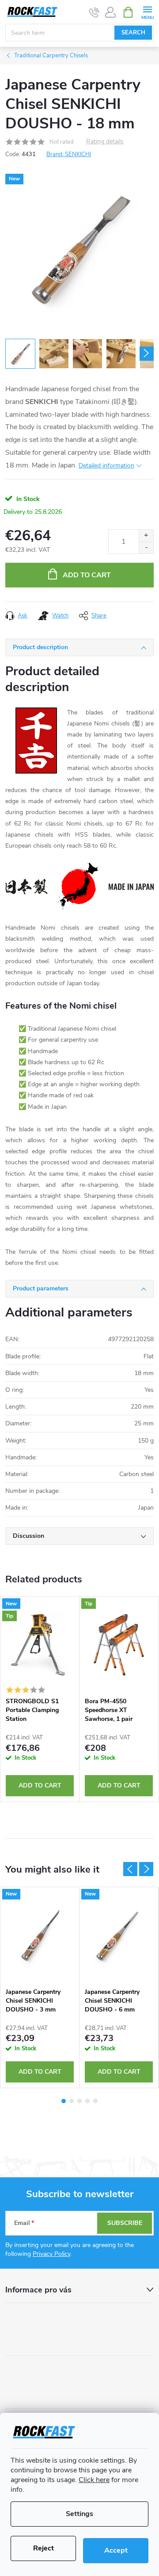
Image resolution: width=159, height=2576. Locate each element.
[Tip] (119, 1645)
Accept (116, 2550)
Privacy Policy (51, 2254)
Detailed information (106, 465)
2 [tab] (72, 2101)
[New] (40, 1935)
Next (146, 1869)
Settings (79, 2514)
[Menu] (147, 12)
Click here (94, 2480)
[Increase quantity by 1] (146, 536)
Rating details (105, 142)
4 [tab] (87, 2101)
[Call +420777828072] (94, 12)
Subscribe (125, 2223)
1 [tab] (64, 2101)
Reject (44, 2548)
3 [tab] (79, 2101)
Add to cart (87, 575)
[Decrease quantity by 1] (146, 548)
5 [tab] (95, 2101)
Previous (130, 1869)
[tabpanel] (40, 1699)
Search (133, 33)
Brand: (69, 154)
